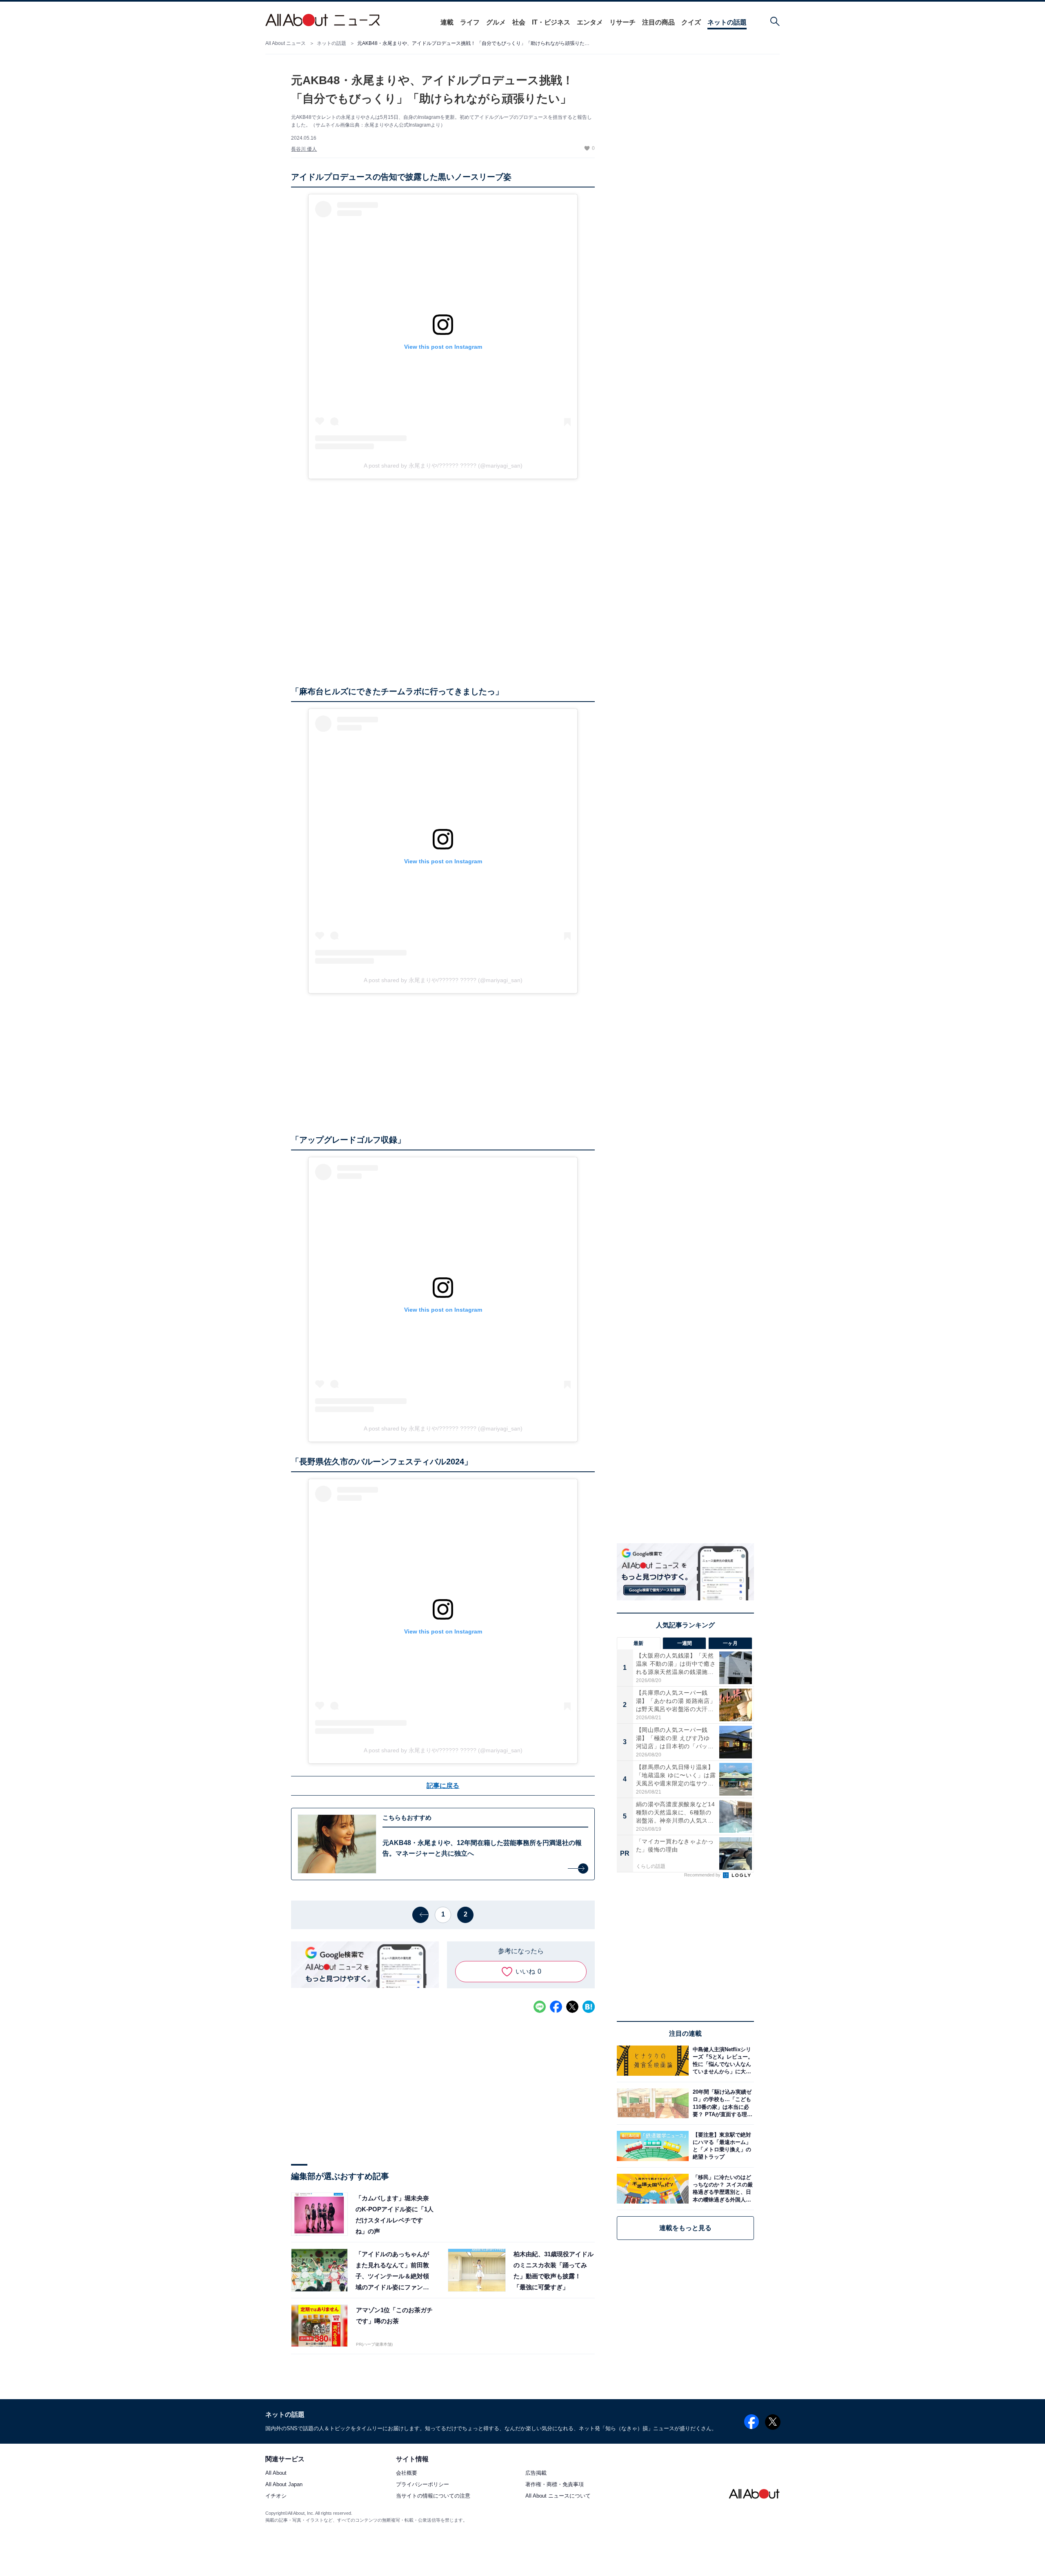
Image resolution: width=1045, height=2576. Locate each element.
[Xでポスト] (572, 2007)
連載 (447, 22)
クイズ (691, 22)
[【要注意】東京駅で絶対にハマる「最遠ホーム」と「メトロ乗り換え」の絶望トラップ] (721, 2146)
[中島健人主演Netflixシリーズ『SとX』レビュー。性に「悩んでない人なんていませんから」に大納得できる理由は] (721, 2060)
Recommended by (703, 1875)
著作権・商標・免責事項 (555, 2485)
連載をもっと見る (685, 2228)
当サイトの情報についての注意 (433, 2496)
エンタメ (590, 22)
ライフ (470, 22)
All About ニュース (286, 43)
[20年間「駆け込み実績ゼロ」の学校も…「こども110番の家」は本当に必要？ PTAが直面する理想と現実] (721, 2103)
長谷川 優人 (304, 149)
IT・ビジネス (551, 22)
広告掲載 (536, 2473)
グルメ (496, 22)
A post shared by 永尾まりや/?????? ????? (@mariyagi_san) (443, 466)
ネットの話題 (727, 22)
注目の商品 (658, 22)
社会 (519, 22)
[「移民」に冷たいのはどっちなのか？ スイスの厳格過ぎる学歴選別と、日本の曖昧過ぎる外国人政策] (721, 2189)
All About (276, 2473)
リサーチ (623, 22)
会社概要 (407, 2473)
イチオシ (276, 2496)
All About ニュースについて (558, 2496)
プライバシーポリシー (422, 2485)
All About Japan (284, 2485)
